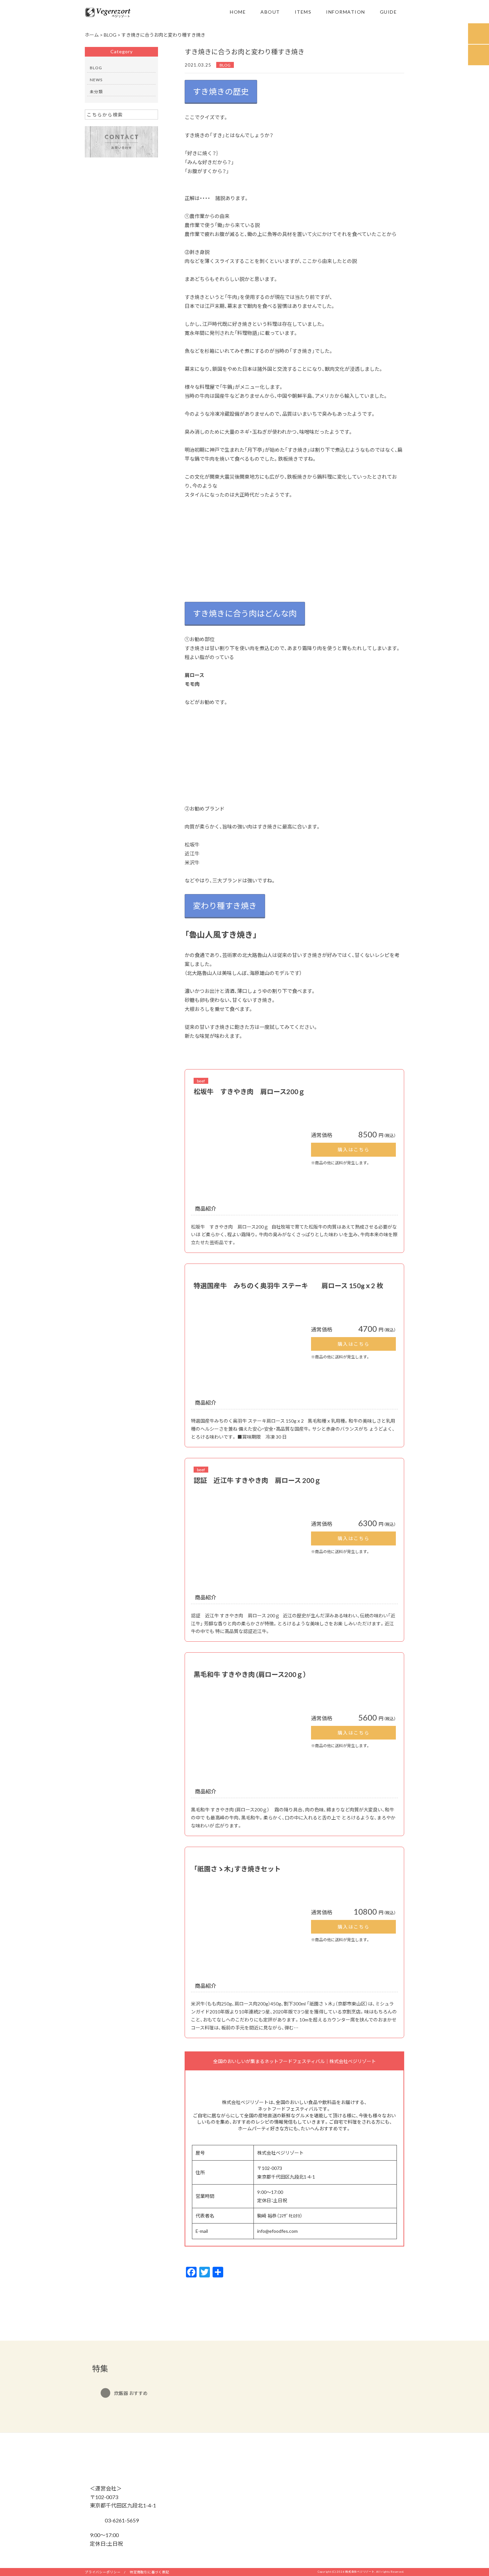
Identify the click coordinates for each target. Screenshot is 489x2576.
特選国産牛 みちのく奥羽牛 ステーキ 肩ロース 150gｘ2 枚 (288, 1285)
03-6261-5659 (121, 2520)
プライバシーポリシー (103, 2572)
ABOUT (270, 12)
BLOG (225, 65)
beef (201, 1081)
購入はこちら (354, 1149)
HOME (238, 12)
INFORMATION (346, 12)
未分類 (96, 92)
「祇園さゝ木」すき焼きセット (237, 1869)
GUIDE (389, 12)
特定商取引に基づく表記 (149, 2572)
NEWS (96, 80)
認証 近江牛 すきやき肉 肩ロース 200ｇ (257, 1480)
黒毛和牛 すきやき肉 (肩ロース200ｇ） (250, 1674)
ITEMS (303, 12)
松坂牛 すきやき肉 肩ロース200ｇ (249, 1091)
